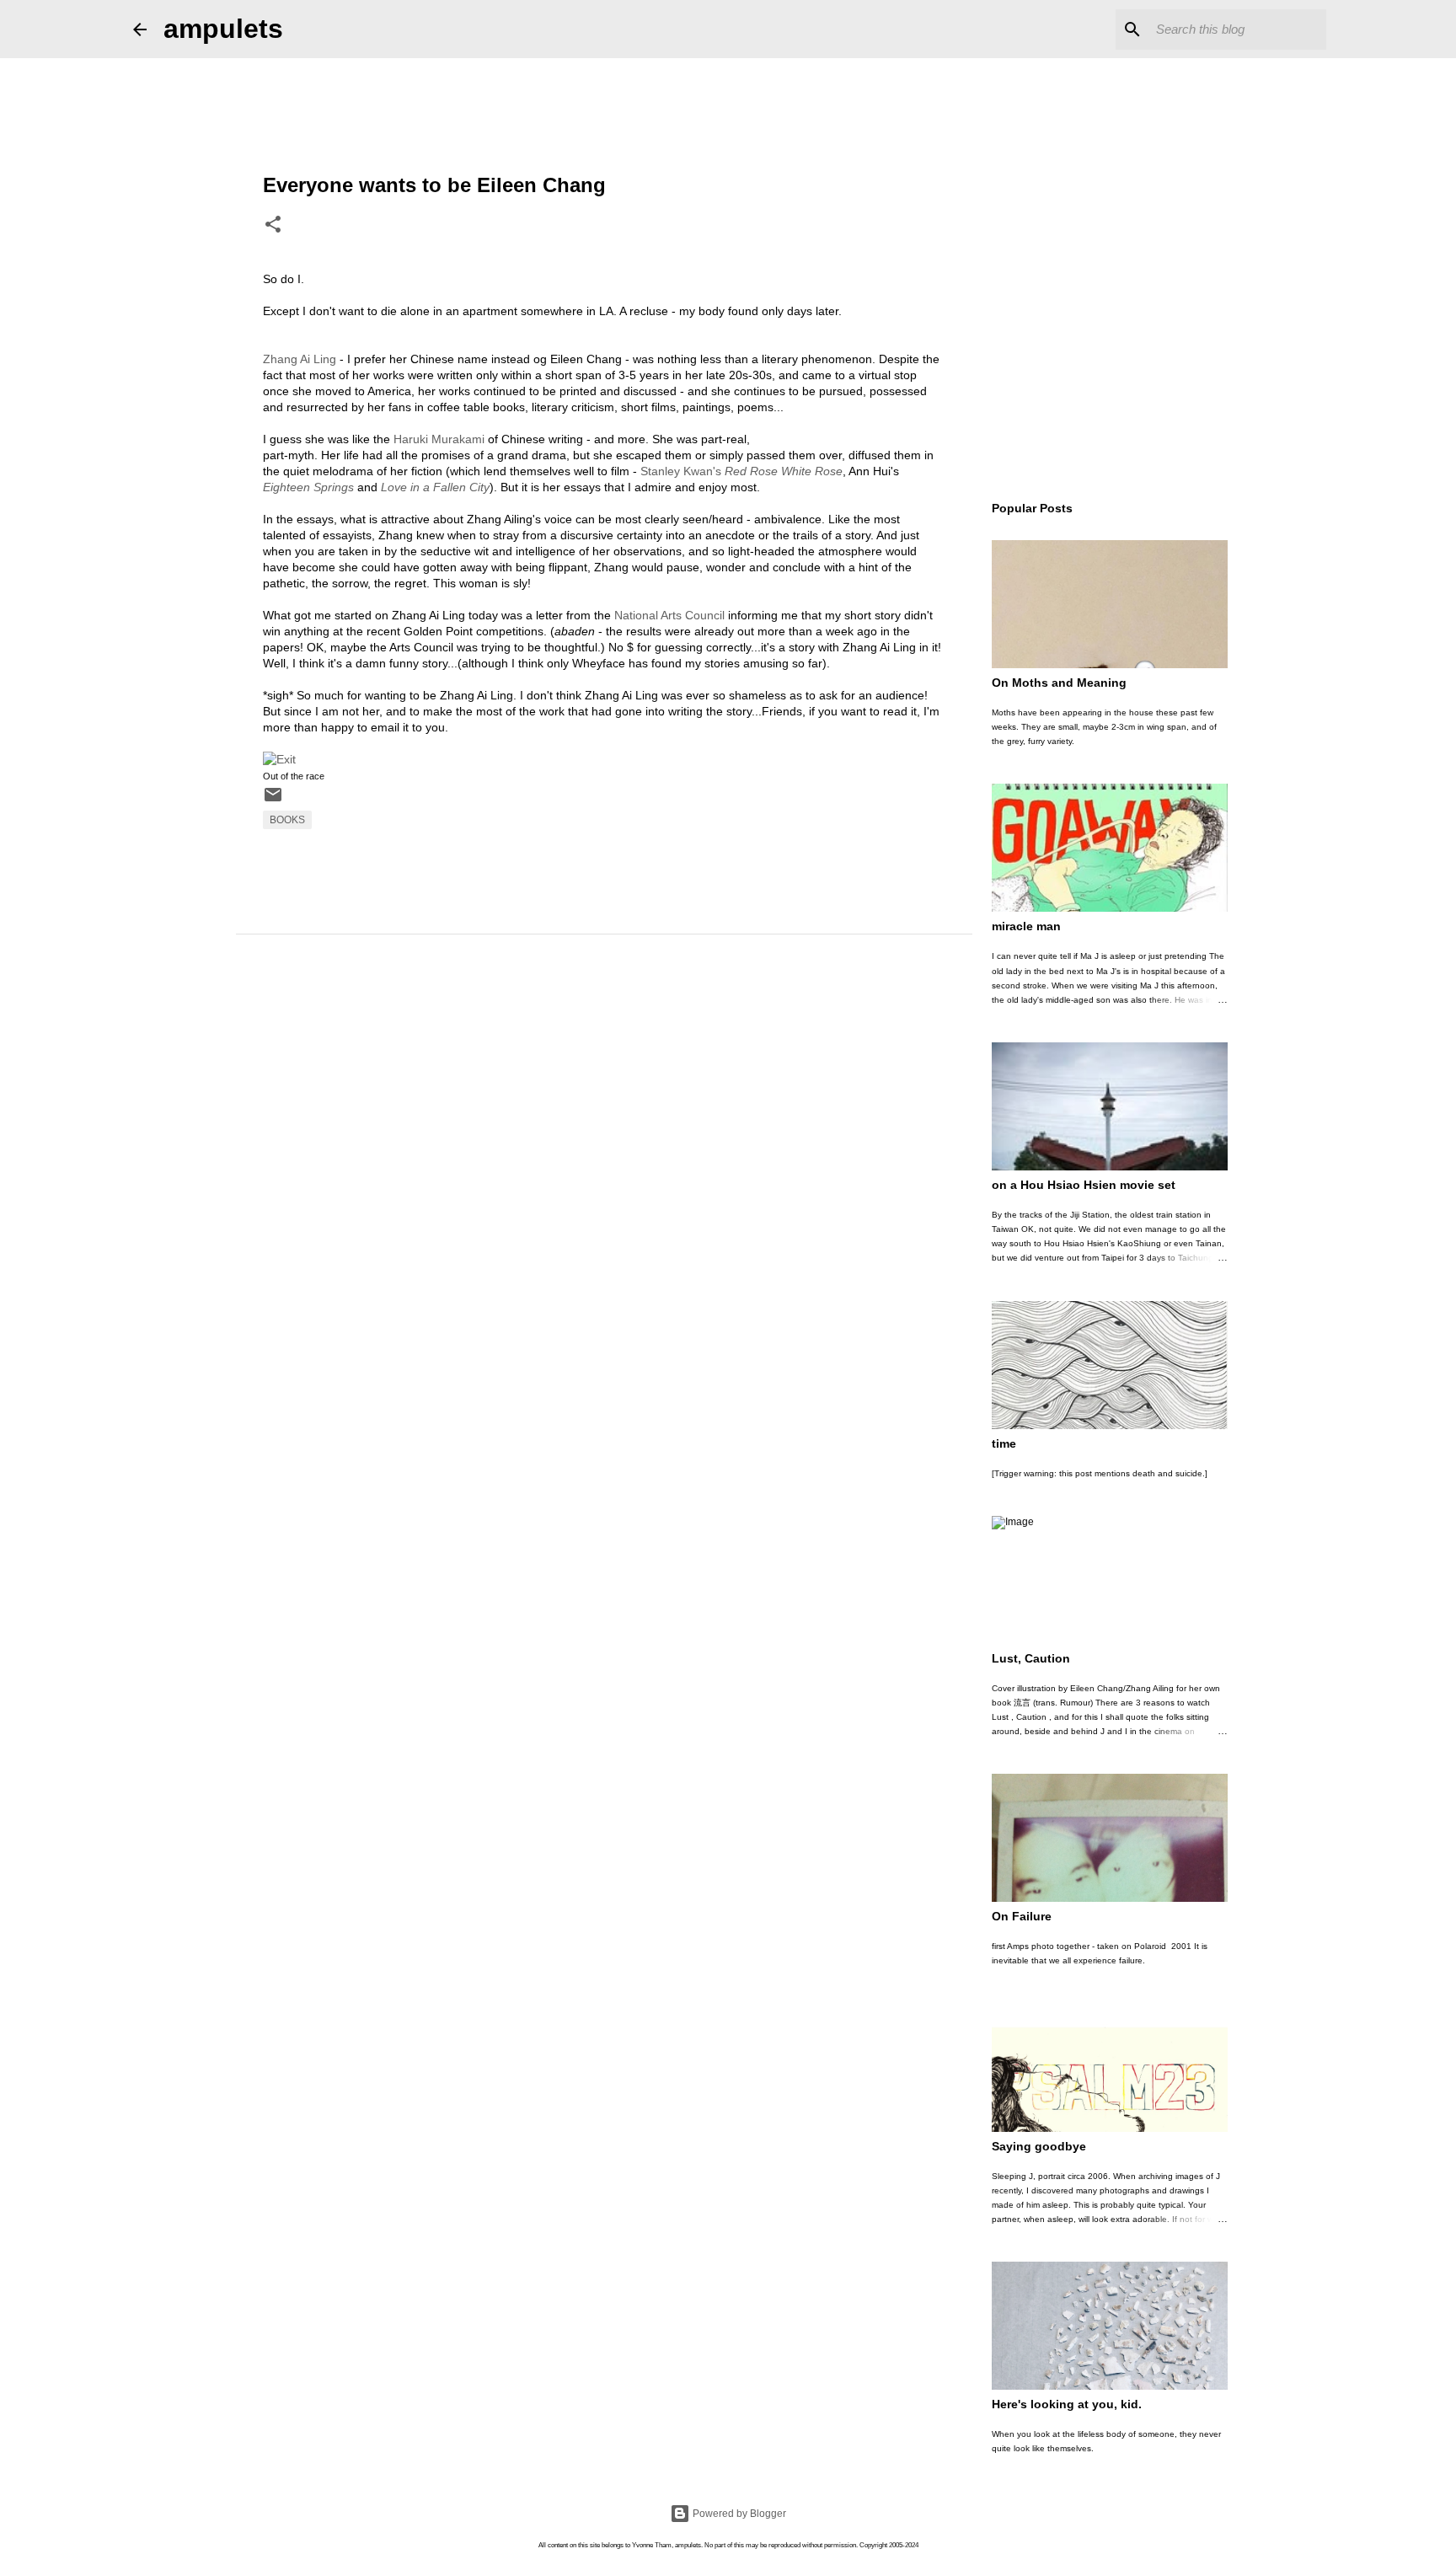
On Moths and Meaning (1059, 683)
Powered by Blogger (738, 2514)
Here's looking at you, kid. (1067, 2404)
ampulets (223, 29)
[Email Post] (273, 801)
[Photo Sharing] (279, 759)
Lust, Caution (1031, 1658)
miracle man (1026, 926)
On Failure (1022, 1916)
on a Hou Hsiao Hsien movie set (1084, 1185)
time (1004, 1443)
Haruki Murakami (439, 439)
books (287, 820)
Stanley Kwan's (741, 471)
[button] (273, 226)
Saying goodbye (1039, 2146)
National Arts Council (669, 615)
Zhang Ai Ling (300, 359)
